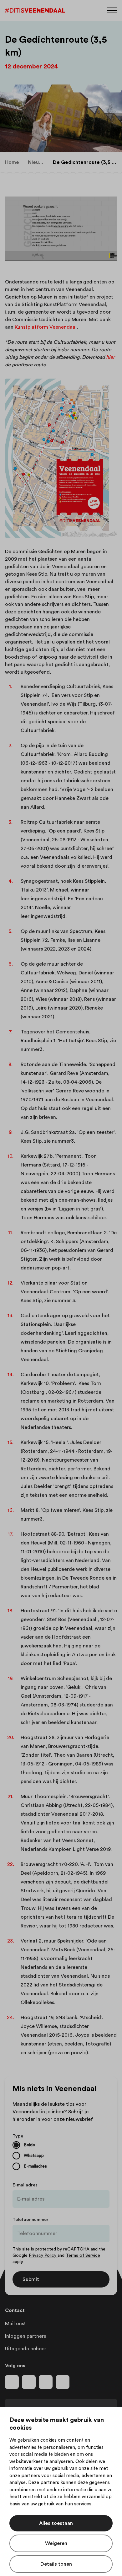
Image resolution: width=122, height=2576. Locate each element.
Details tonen (56, 2564)
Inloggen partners (25, 2336)
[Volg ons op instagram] (29, 2382)
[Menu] (112, 10)
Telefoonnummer (30, 2220)
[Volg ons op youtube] (46, 2382)
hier (110, 357)
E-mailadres (25, 2185)
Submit (31, 2279)
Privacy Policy (43, 2255)
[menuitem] (12, 162)
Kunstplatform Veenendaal (46, 327)
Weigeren (56, 2543)
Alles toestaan (56, 2523)
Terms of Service (83, 2255)
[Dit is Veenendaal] (35, 11)
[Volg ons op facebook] (12, 2382)
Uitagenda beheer (26, 2349)
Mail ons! (15, 2324)
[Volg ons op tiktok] (63, 2382)
